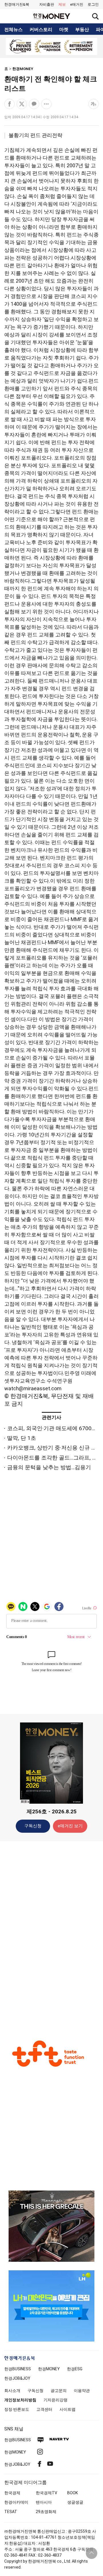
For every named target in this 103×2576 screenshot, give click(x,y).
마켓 (64, 30)
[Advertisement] (51, 1935)
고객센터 (44, 2409)
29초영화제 (46, 2512)
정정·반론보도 (17, 2409)
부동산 (82, 30)
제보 (62, 4)
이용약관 (82, 2391)
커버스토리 (41, 30)
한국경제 (12, 2493)
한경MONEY (23, 69)
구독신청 (33, 1826)
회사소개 (12, 2391)
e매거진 (77, 4)
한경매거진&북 (17, 4)
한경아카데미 (16, 2502)
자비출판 (47, 4)
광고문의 (59, 2391)
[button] (93, 5)
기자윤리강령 (56, 2400)
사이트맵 (68, 2409)
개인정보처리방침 (20, 2400)
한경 (18, 2369)
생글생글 (75, 2502)
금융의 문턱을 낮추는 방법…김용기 (49, 1467)
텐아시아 (44, 2502)
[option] (51, 46)
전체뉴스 (13, 30)
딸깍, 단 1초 (22, 1438)
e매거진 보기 (70, 1826)
